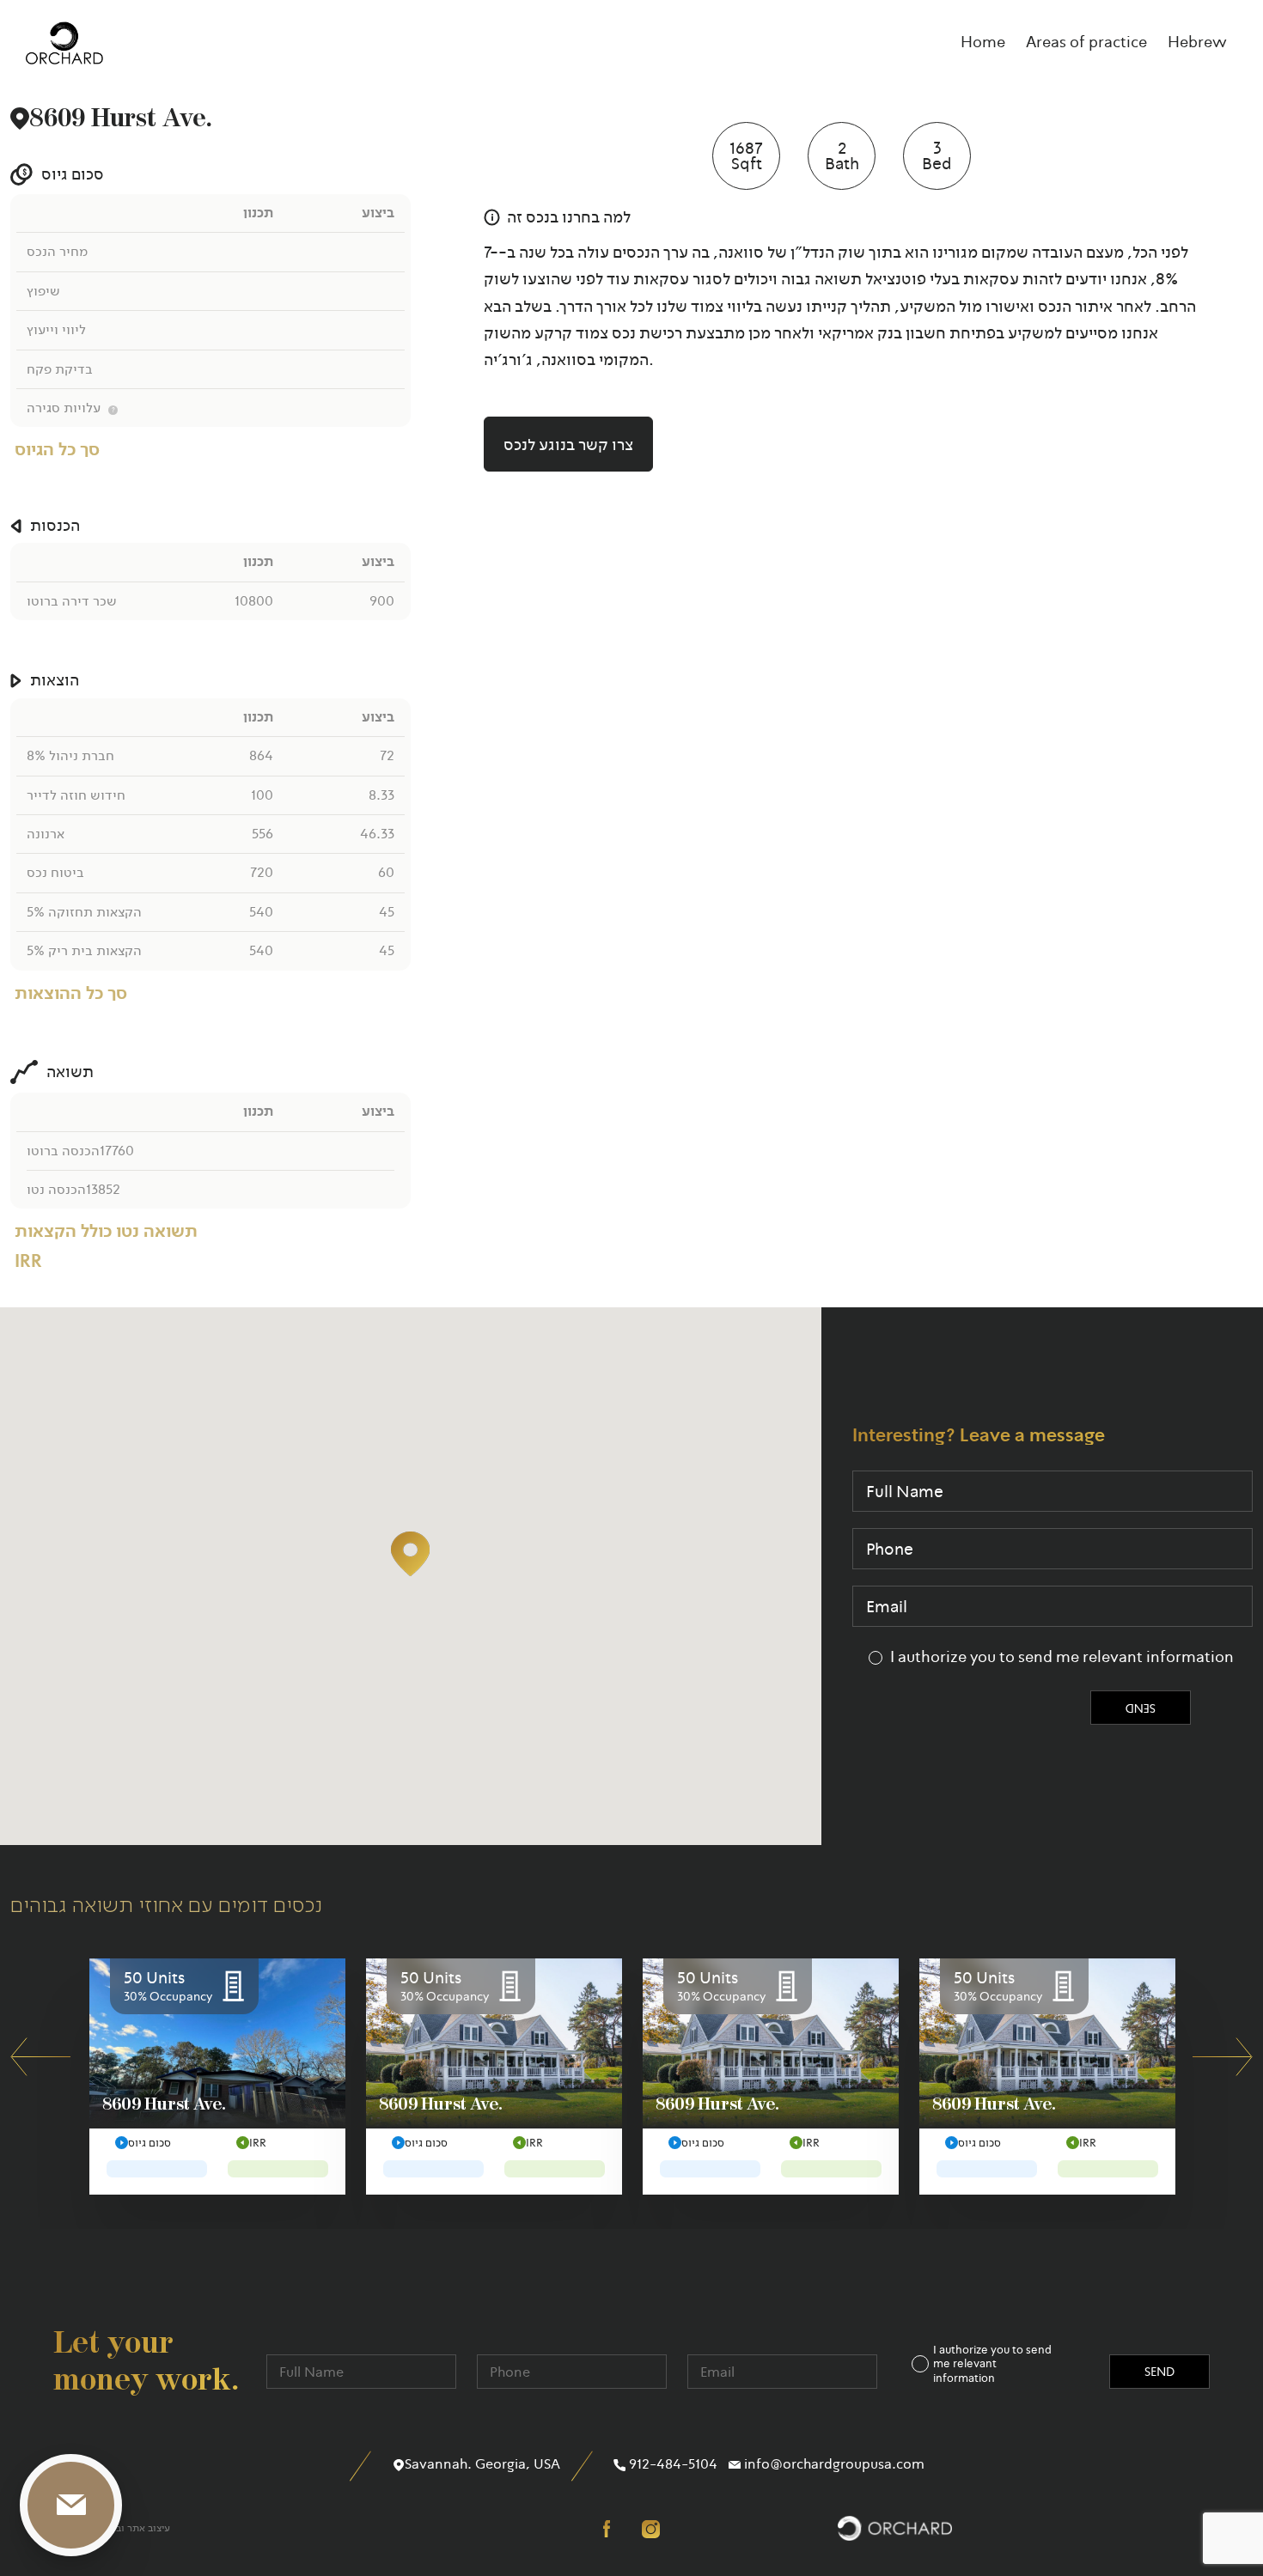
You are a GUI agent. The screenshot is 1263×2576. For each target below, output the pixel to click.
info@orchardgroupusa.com (833, 2464)
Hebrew (1197, 42)
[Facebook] (612, 2528)
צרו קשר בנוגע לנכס (568, 445)
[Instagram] (651, 2528)
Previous (40, 2057)
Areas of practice (1086, 42)
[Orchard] (64, 43)
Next (1223, 2057)
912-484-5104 (671, 2464)
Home (983, 42)
